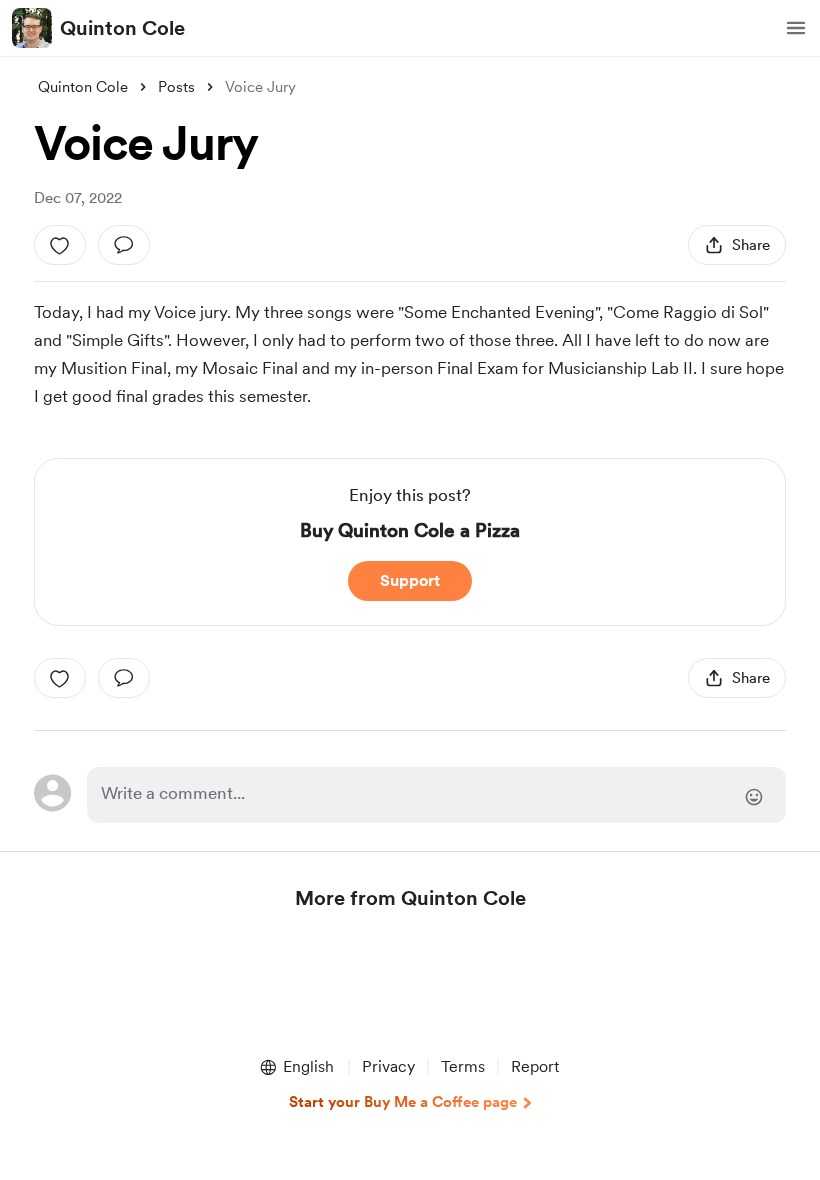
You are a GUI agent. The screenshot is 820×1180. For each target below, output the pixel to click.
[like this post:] (60, 245)
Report (535, 1066)
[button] (796, 28)
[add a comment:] (124, 245)
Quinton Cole (122, 28)
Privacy (388, 1066)
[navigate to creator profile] (32, 28)
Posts (176, 87)
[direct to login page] (436, 795)
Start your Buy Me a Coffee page (403, 1102)
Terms (463, 1066)
